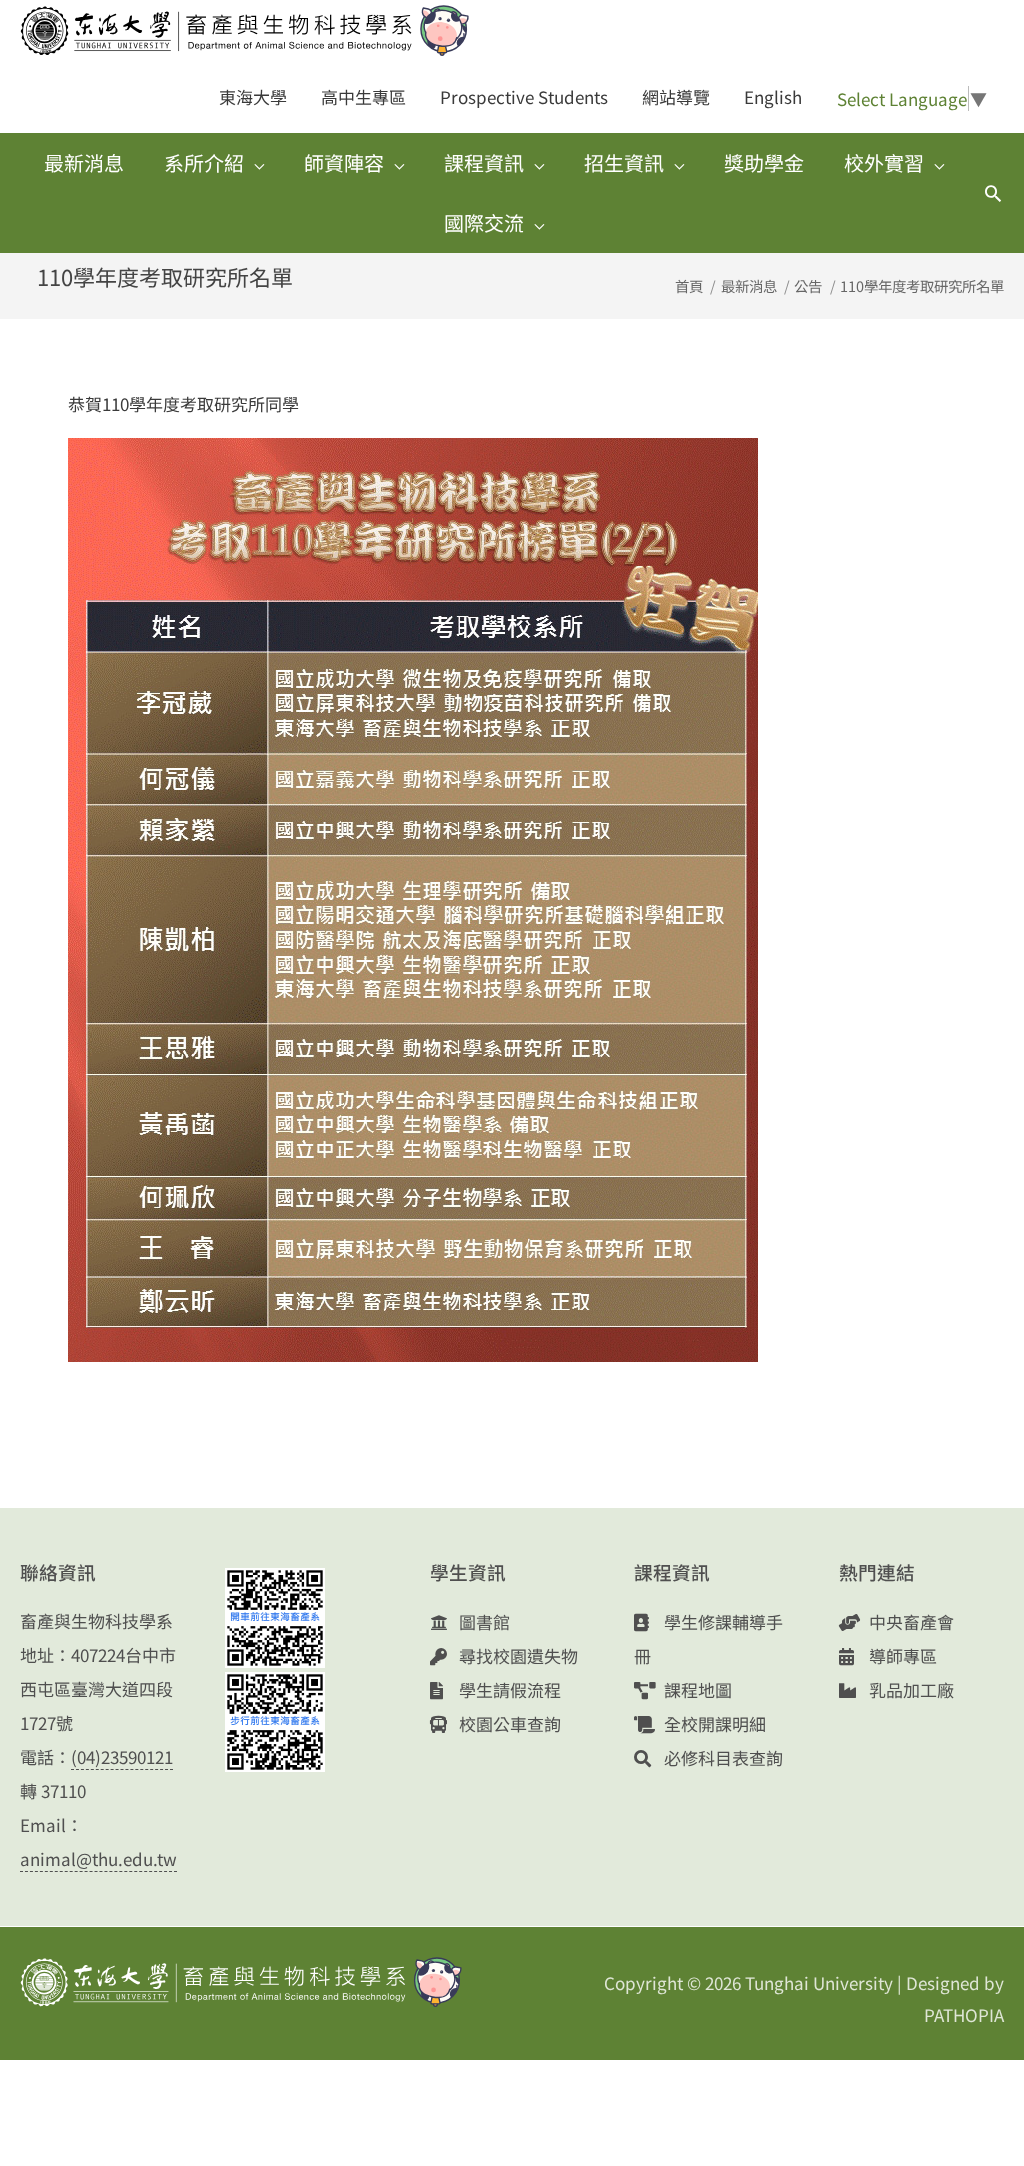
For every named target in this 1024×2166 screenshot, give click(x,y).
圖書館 (482, 1621)
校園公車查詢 (508, 1723)
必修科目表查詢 (721, 1757)
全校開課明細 (713, 1723)
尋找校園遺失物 (516, 1655)
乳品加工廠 (909, 1689)
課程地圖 (696, 1689)
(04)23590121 (122, 1756)
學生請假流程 (508, 1689)
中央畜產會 (909, 1621)
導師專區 (901, 1655)
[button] (993, 193)
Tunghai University (819, 1982)
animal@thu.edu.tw (98, 1858)
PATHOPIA (964, 2014)
